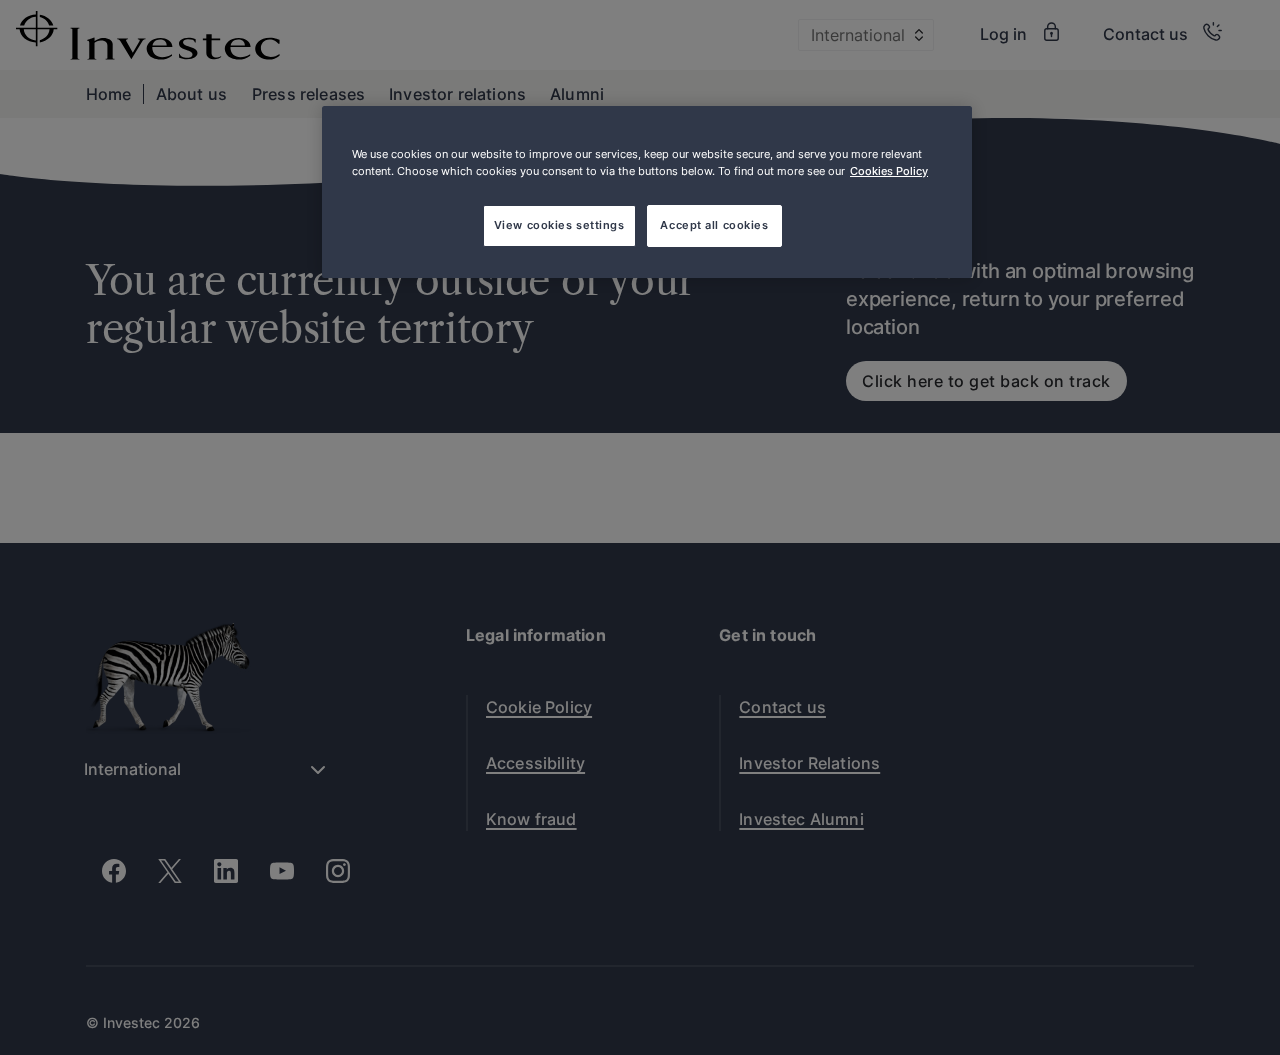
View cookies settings (559, 225)
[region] (647, 192)
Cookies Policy (889, 171)
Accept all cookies (714, 225)
